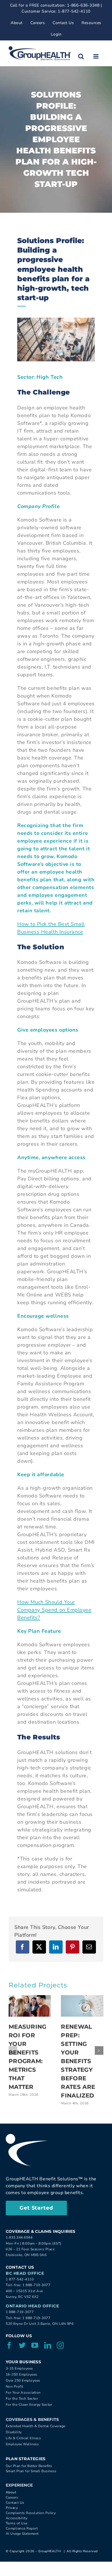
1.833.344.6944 (19, 2237)
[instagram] (60, 2345)
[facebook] (9, 2345)
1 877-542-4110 (20, 2279)
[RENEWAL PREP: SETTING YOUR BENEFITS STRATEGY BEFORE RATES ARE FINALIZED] (82, 2006)
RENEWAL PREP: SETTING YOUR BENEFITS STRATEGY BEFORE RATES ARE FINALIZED (78, 2061)
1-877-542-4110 (74, 11)
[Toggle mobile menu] (96, 56)
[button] (13, 2050)
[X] (39, 1947)
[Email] (89, 1947)
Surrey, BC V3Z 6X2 (22, 2297)
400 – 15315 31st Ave (24, 2291)
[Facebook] (23, 1947)
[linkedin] (48, 2345)
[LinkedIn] (56, 1947)
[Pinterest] (73, 1947)
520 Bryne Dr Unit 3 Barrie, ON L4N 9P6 (40, 2324)
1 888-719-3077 (36, 2285)
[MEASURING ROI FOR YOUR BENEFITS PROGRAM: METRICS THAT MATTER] (30, 2006)
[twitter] (22, 2345)
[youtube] (35, 2345)
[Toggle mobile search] (81, 56)
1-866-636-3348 (83, 5)
